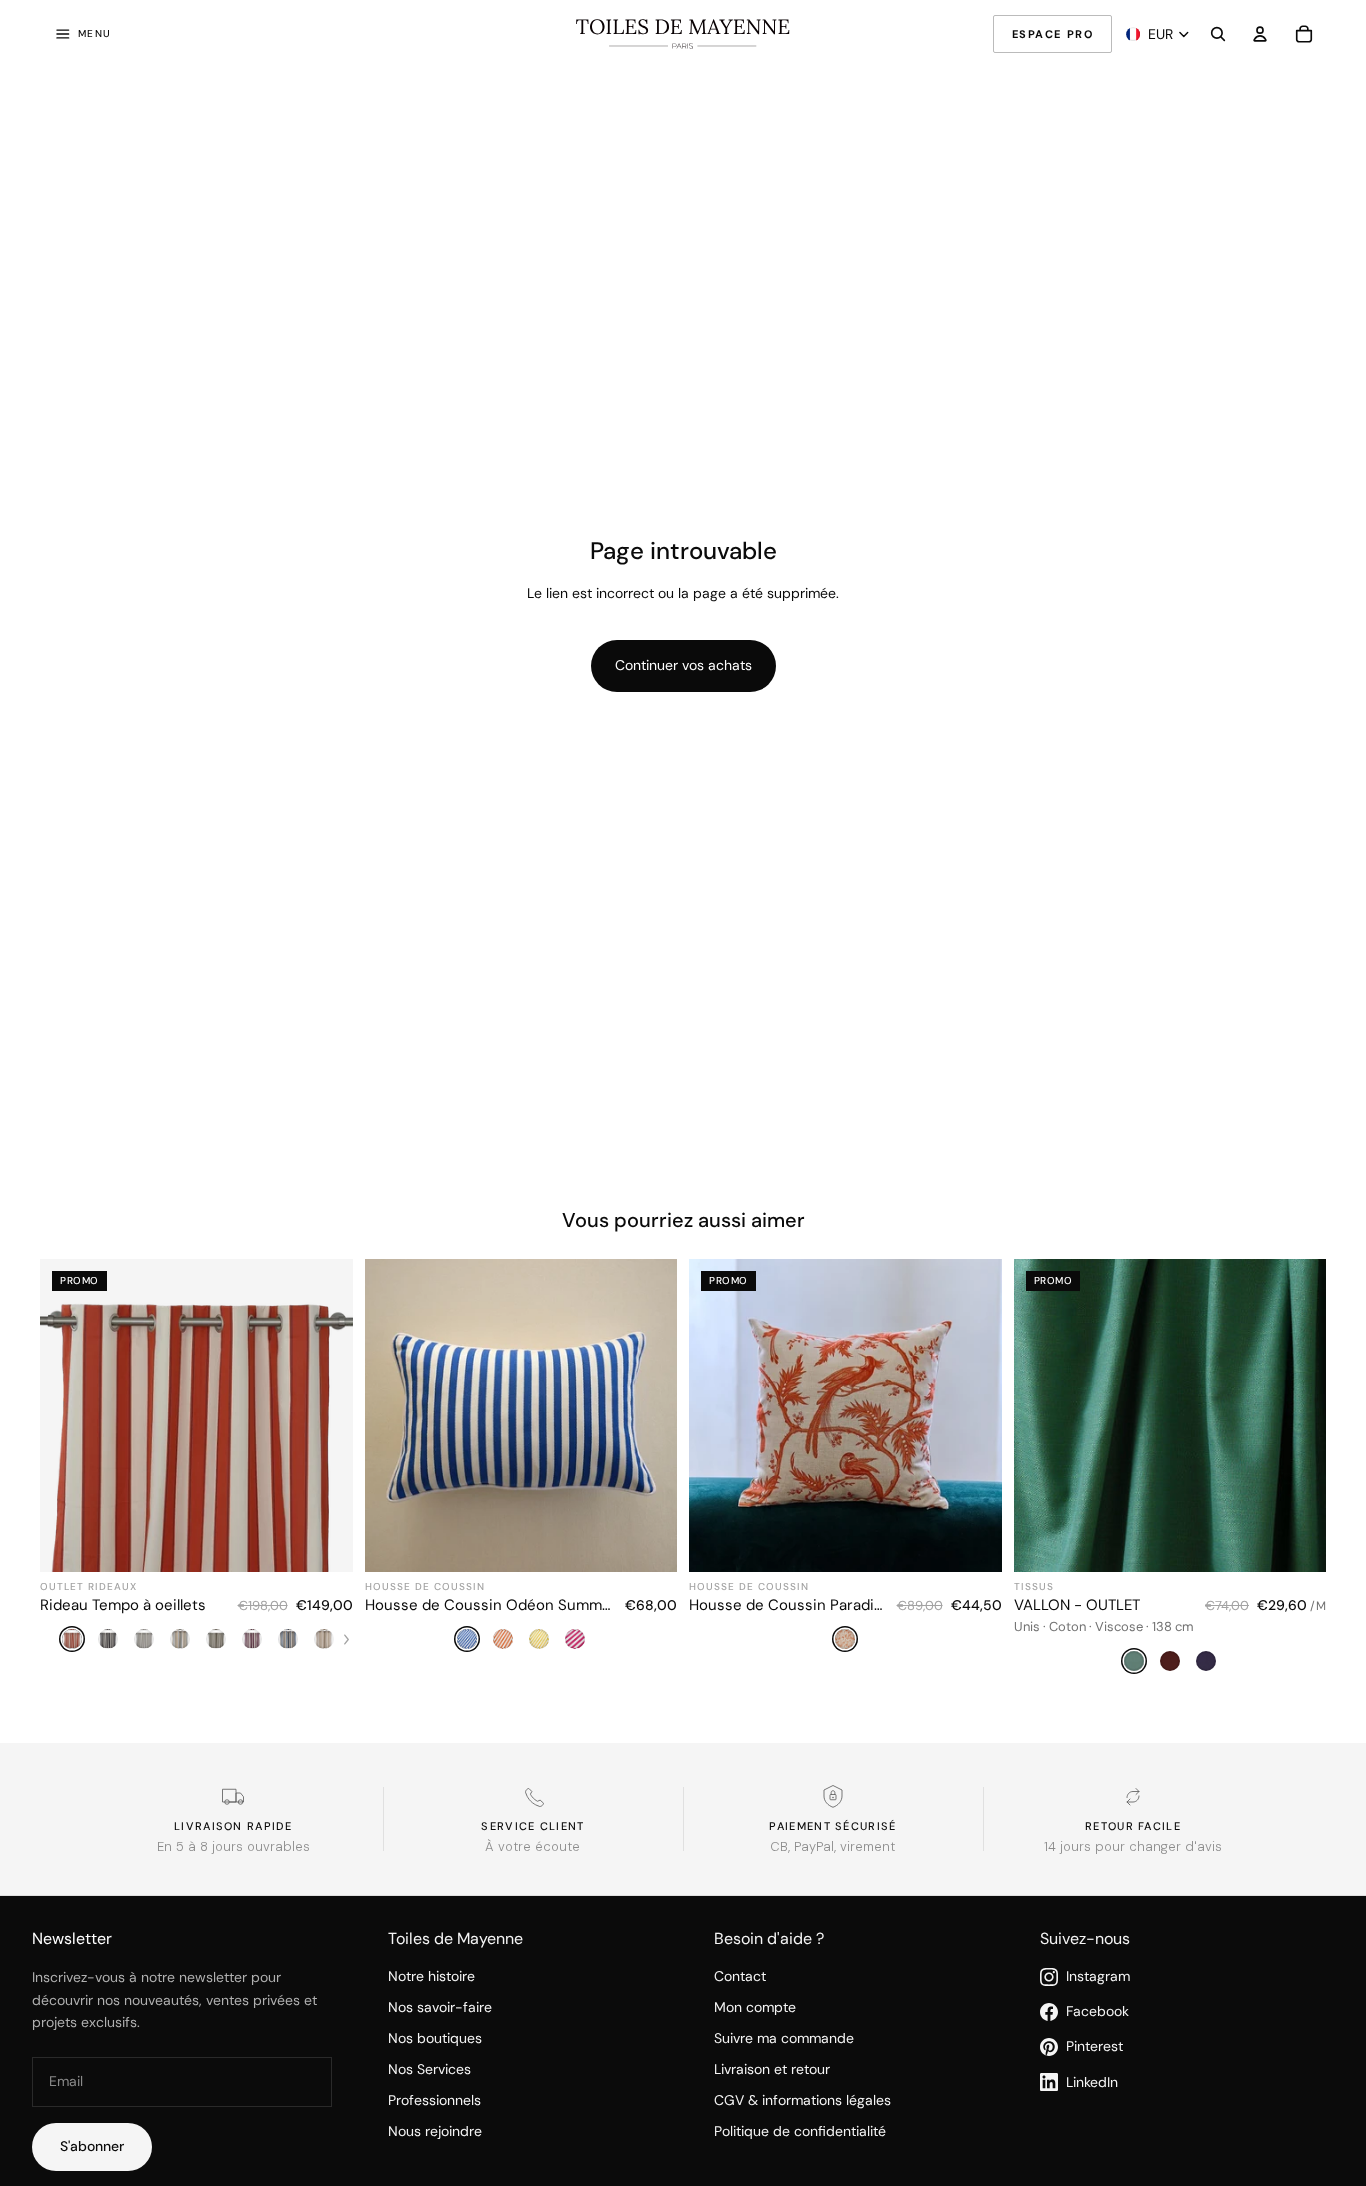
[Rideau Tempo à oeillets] (196, 1469)
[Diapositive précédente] (395, 1416)
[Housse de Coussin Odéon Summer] (521, 1469)
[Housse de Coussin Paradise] (845, 1469)
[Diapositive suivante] (647, 1416)
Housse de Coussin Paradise (787, 1605)
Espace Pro (1052, 34)
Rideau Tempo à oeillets (123, 1605)
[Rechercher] (1218, 34)
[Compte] (1260, 34)
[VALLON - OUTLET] (1170, 1469)
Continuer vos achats (683, 665)
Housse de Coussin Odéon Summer (489, 1605)
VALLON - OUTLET (1077, 1605)
